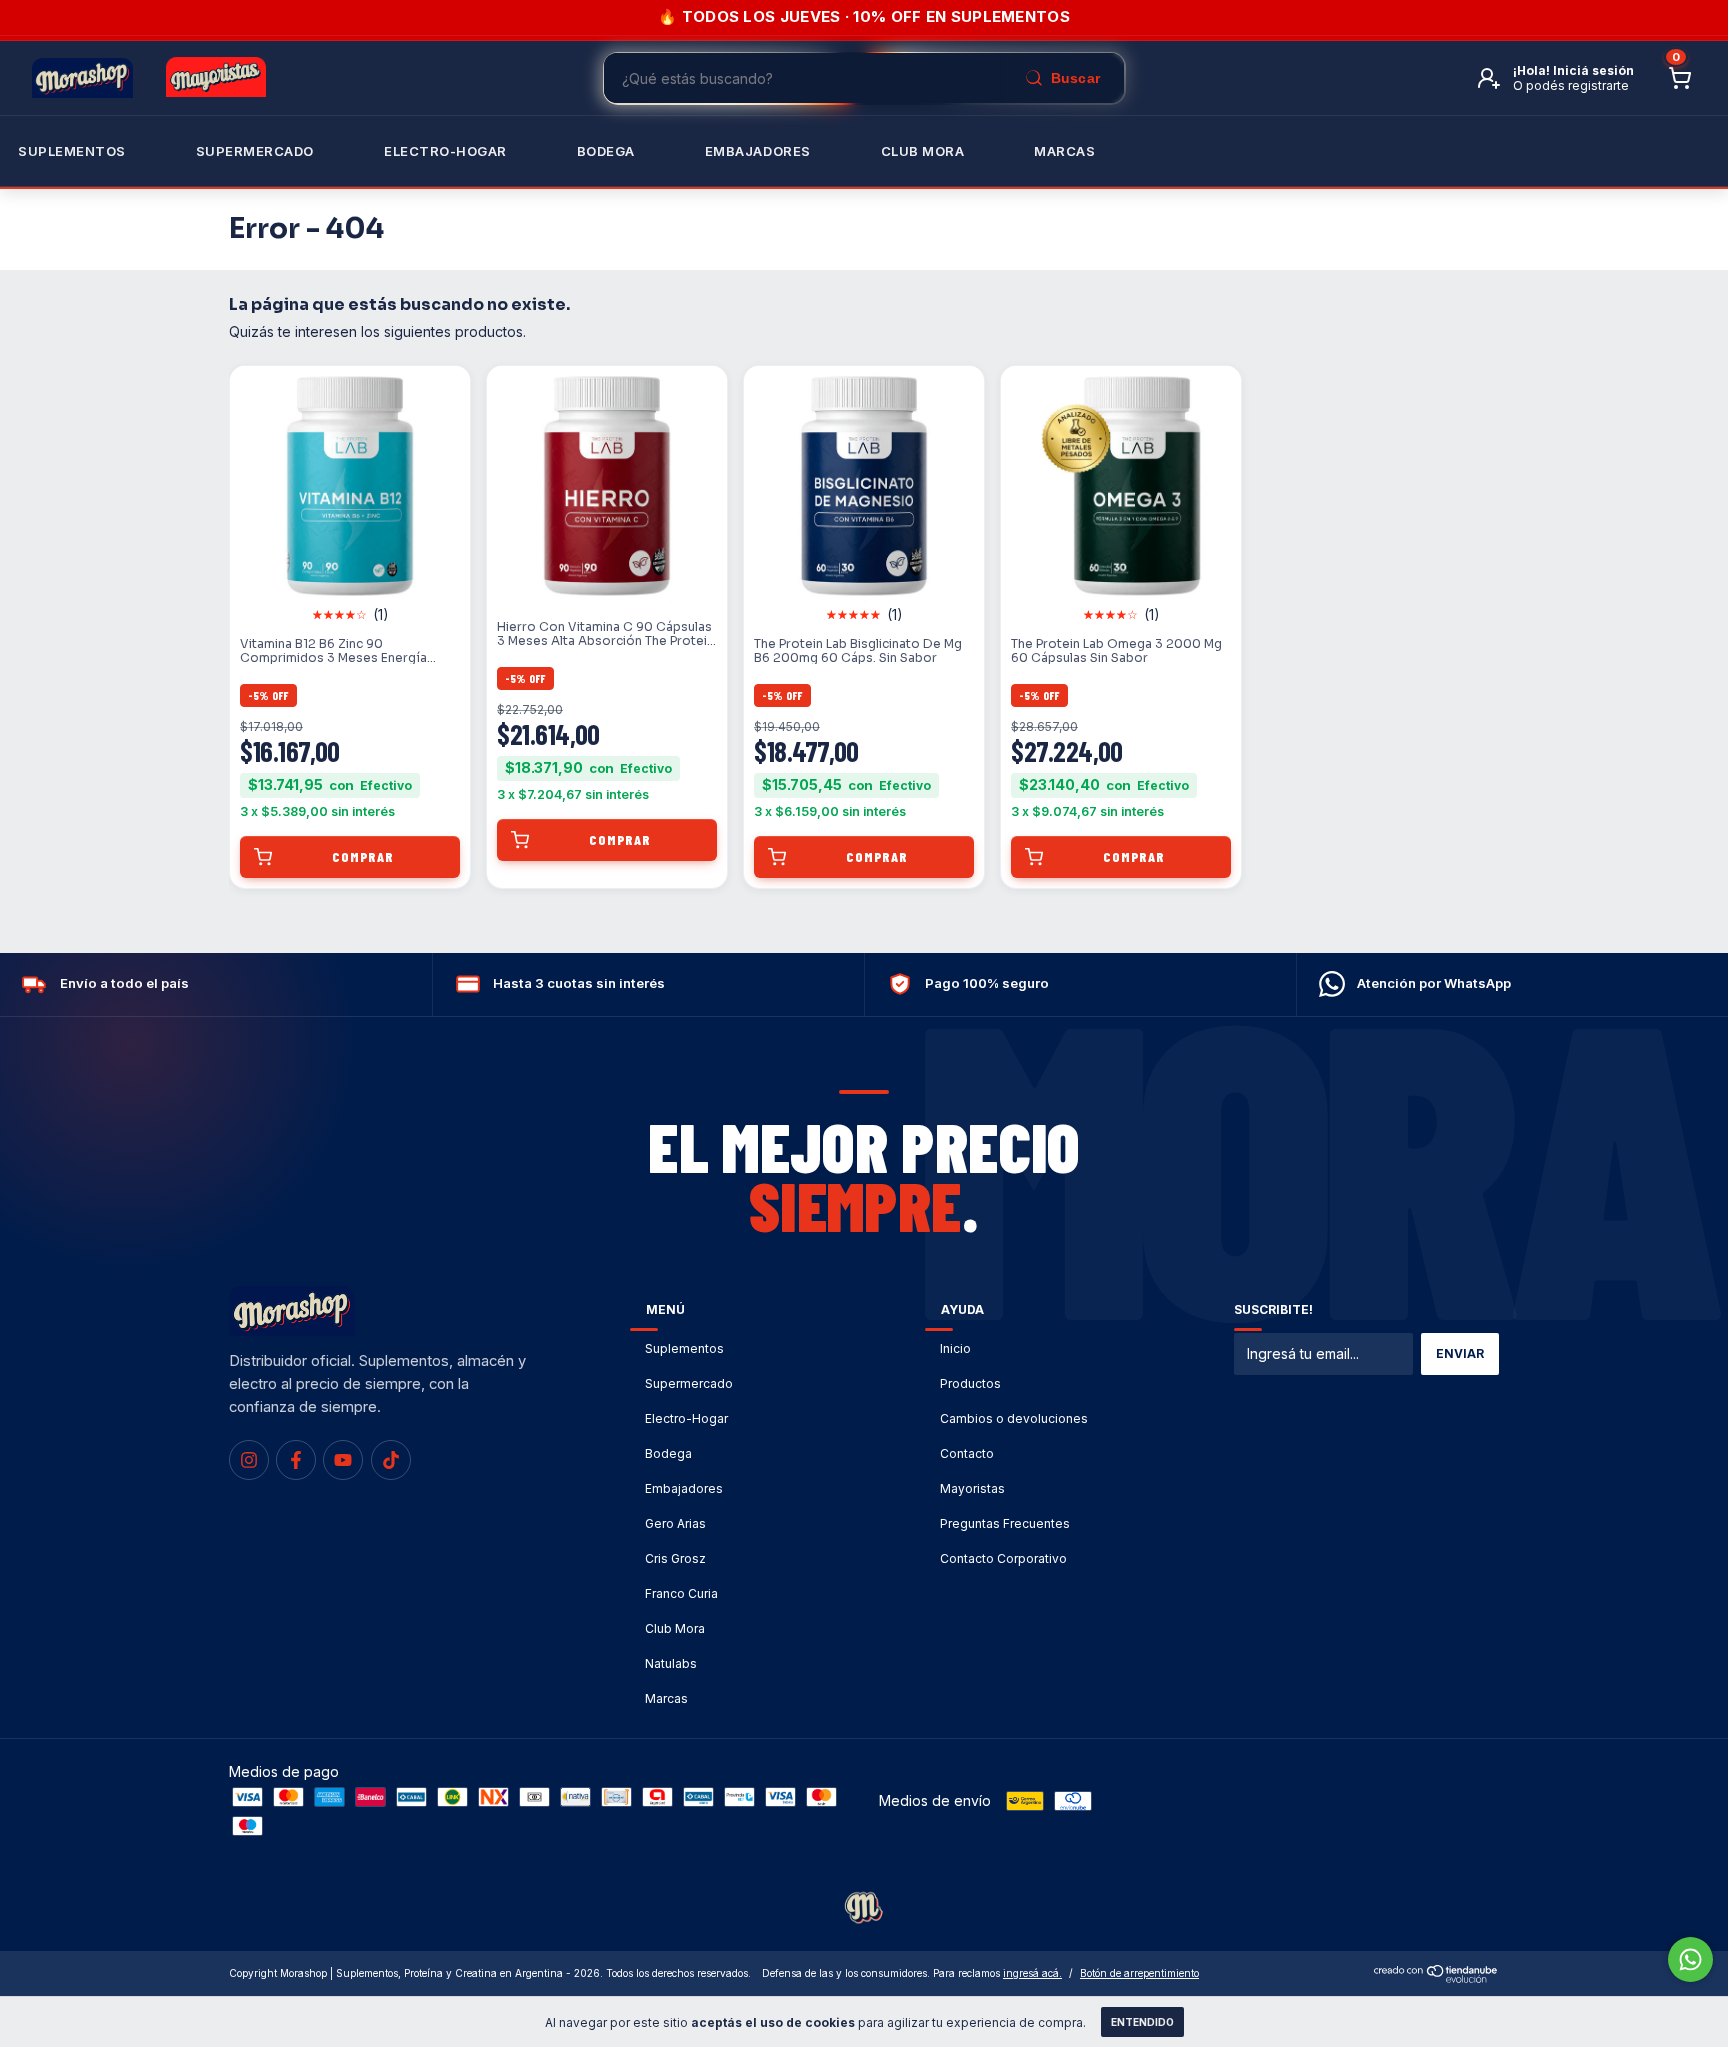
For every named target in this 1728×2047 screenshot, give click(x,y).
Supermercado (255, 151)
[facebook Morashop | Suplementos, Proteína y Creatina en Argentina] (296, 1460)
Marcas (1064, 151)
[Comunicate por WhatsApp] (1690, 1959)
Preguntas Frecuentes (1005, 1523)
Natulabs (671, 1663)
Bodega (606, 151)
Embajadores (684, 1488)
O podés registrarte (1571, 85)
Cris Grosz (675, 1558)
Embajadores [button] (758, 151)
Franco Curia (681, 1593)
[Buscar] (1062, 78)
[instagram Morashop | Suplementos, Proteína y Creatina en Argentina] (249, 1460)
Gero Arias (675, 1523)
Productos (970, 1383)
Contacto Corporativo (1003, 1558)
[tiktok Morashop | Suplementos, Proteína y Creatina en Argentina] (391, 1460)
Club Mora (923, 151)
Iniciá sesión (1593, 70)
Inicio (955, 1348)
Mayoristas (972, 1488)
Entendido (1142, 2022)
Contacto (967, 1453)
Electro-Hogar (445, 151)
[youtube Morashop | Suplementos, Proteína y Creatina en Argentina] (343, 1460)
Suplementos (72, 151)
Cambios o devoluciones (1014, 1418)
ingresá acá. (1032, 1973)
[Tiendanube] (1436, 1977)
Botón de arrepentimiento (1139, 1973)
